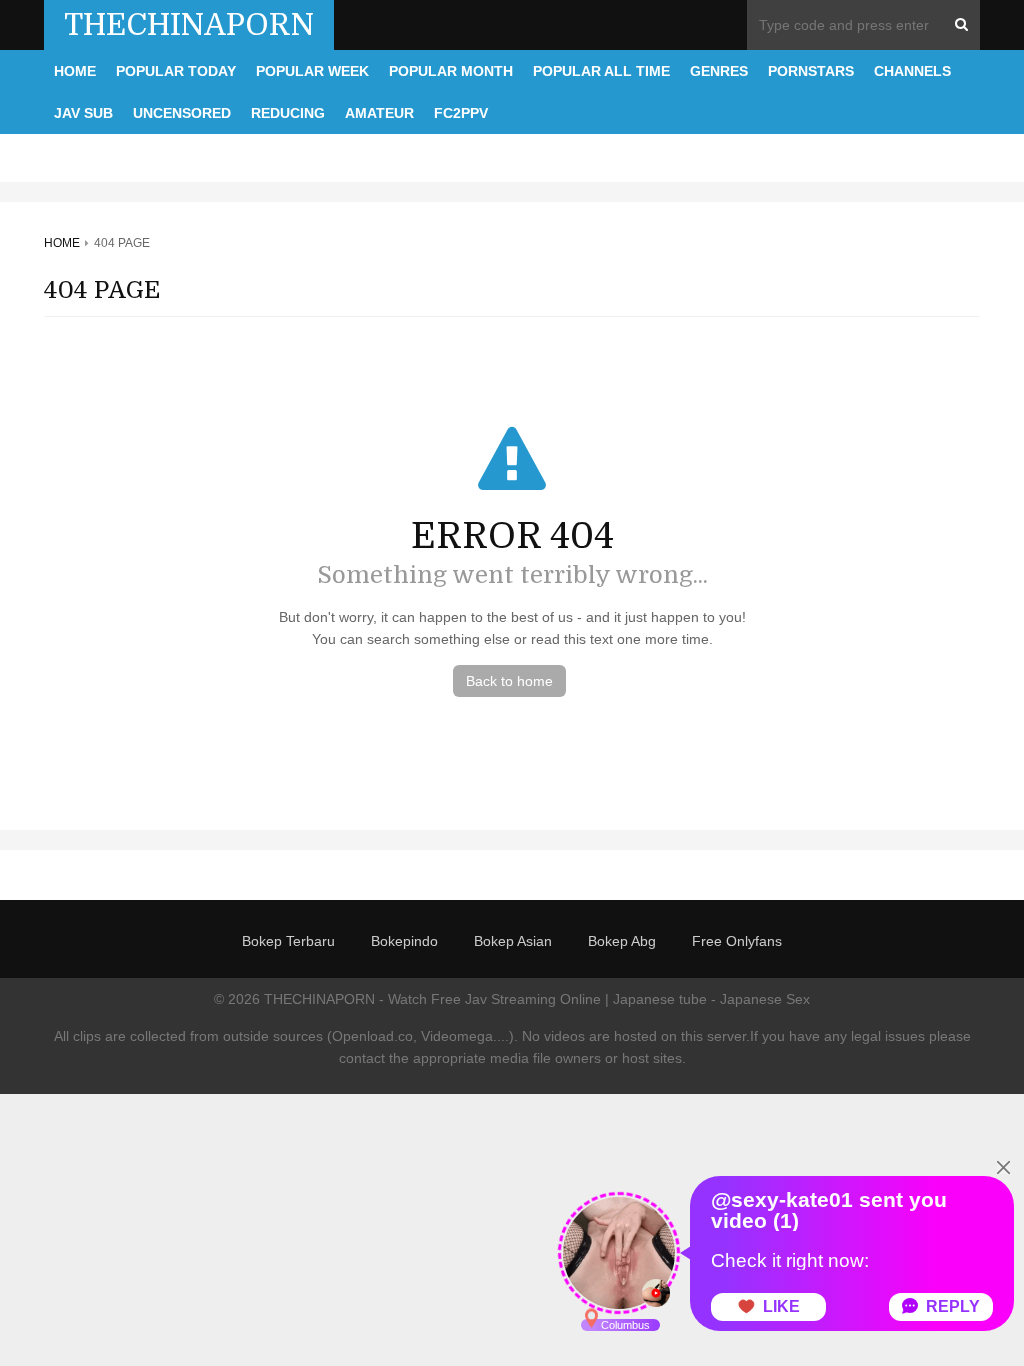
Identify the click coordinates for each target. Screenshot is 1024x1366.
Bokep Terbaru (288, 941)
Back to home (509, 681)
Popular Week (312, 71)
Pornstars (811, 71)
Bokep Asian (513, 941)
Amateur (379, 113)
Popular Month (451, 71)
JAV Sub (83, 113)
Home (75, 71)
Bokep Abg (622, 941)
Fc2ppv (461, 113)
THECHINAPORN (189, 25)
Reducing (288, 113)
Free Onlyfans (737, 941)
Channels (912, 71)
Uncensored (182, 113)
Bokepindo (404, 941)
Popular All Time (601, 71)
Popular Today (176, 71)
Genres (719, 71)
